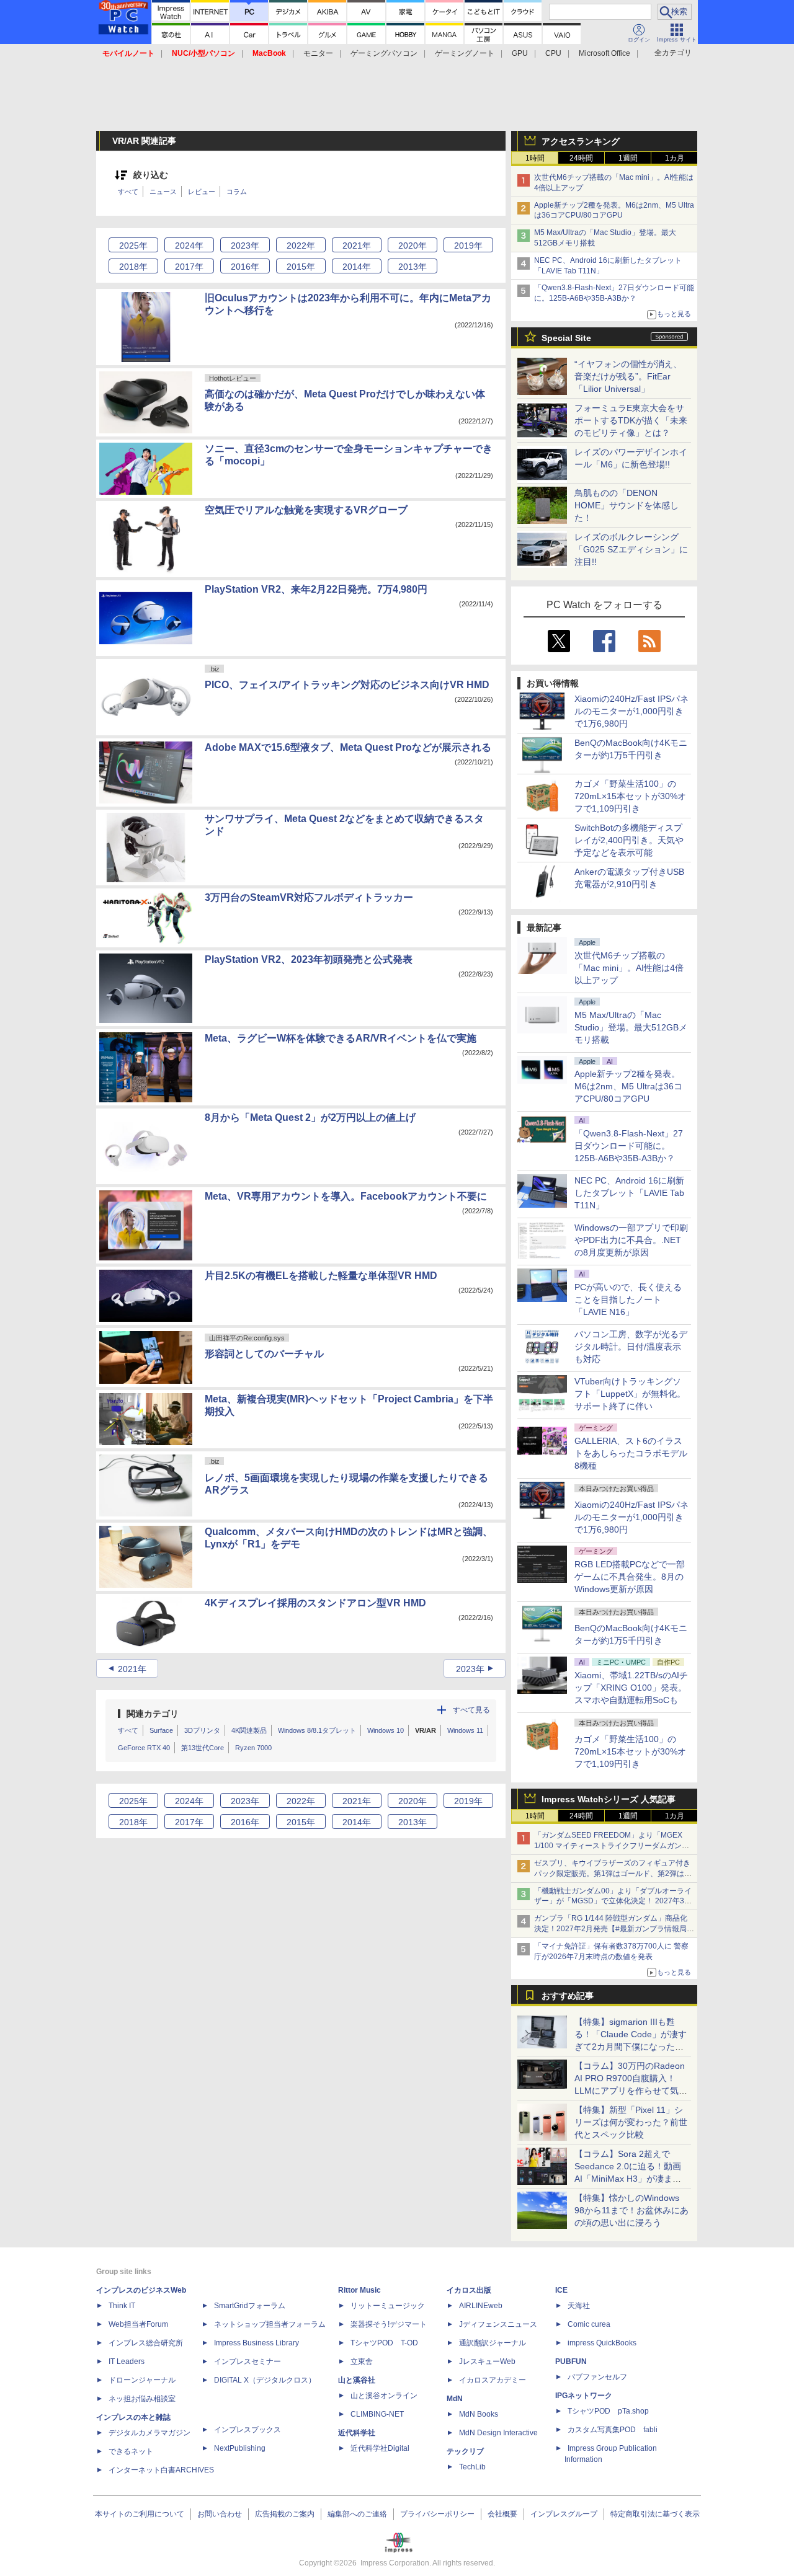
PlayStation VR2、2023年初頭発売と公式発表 (309, 959)
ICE (561, 2290)
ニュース (163, 192)
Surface (161, 1730)
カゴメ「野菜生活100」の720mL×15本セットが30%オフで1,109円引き (630, 796)
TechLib (472, 2467)
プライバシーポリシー (437, 2514)
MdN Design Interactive (498, 2433)
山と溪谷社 (357, 2380)
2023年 (470, 1669)
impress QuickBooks (602, 2343)
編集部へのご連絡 (357, 2514)
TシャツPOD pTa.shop (608, 2411)
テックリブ (465, 2451)
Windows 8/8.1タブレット (317, 1730)
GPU (520, 53)
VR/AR (426, 1730)
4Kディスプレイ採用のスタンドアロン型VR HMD (315, 1603)
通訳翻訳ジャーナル (493, 2343)
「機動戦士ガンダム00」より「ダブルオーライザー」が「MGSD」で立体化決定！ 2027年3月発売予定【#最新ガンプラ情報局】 (613, 1901)
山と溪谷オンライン (384, 2396)
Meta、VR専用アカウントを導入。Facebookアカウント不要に (346, 1196)
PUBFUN (571, 2361)
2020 (413, 246)
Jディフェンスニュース (498, 2324)
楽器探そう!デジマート (389, 2324)
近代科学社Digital (380, 2448)
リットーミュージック (388, 2306)
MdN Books (479, 2414)
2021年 (132, 1669)
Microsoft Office (604, 53)
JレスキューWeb (487, 2361)
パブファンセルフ (597, 2377)
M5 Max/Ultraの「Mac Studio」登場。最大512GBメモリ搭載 (631, 1027)
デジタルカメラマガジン (149, 2433)
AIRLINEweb (481, 2306)
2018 (133, 267)
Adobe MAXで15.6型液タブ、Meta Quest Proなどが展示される (348, 747)
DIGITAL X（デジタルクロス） (265, 2380)
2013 (413, 267)
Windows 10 (386, 1730)
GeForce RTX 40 (144, 1748)
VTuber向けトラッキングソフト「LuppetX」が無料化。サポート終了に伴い (630, 1394)
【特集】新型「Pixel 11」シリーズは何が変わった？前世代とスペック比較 (631, 2122)
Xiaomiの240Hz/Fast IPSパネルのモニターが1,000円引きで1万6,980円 (631, 711)
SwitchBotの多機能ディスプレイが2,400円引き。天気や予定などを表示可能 (629, 840)
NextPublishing (240, 2448)
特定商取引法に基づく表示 (655, 2514)
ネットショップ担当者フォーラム (270, 2324)
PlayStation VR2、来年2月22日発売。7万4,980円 (316, 589)
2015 (301, 267)
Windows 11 (465, 1730)
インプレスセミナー (248, 2361)
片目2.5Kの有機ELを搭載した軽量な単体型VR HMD (321, 1276)
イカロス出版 (469, 2290)
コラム (237, 192)
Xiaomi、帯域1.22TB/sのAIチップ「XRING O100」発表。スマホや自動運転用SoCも (631, 1688)
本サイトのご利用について (140, 2514)
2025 (133, 246)
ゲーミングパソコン (384, 53)
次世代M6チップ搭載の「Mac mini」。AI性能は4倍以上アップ (629, 968)
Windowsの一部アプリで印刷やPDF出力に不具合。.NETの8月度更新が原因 (631, 1240)
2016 (245, 267)
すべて (128, 192)
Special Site (566, 338)
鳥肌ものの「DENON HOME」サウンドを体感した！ (627, 505)
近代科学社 (357, 2433)
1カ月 (675, 158)
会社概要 (502, 2514)
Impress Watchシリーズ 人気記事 (609, 1799)
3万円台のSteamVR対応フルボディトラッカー (309, 897)
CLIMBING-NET (377, 2414)
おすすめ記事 (568, 1996)
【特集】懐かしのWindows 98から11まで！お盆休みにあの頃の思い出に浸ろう (631, 2210)
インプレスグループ (564, 2514)
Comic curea (589, 2324)
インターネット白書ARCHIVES (161, 2470)
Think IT (122, 2306)
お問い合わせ (220, 2514)
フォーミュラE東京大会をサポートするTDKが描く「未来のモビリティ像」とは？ (631, 420)
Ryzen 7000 (253, 1748)
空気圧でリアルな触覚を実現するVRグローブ (306, 510)
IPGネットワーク (584, 2396)
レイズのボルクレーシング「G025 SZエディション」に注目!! (631, 549)
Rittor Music (359, 2290)
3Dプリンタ (202, 1730)
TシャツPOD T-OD (384, 2343)
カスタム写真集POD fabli (613, 2430)
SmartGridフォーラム (250, 2306)
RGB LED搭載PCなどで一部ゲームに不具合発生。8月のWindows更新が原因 (630, 1577)
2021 (357, 246)
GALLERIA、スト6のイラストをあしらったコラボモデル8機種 (631, 1453)
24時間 (581, 158)
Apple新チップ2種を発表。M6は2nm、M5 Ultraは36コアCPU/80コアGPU (628, 1086)
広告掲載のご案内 (285, 2514)
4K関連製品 (249, 1730)
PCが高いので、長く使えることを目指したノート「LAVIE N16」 (628, 1299)
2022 (301, 246)
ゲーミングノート (465, 53)
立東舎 (362, 2361)
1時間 (535, 158)
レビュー (202, 192)
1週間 (628, 158)
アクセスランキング (581, 141)
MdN (455, 2399)
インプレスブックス (248, 2430)
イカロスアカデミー (493, 2380)
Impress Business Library (256, 2343)
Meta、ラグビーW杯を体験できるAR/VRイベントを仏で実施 (341, 1038)
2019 (468, 246)
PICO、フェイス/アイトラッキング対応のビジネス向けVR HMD (347, 685)
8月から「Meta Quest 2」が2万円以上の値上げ (310, 1118)
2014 (357, 267)
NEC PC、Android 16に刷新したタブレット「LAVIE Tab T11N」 (629, 1193)
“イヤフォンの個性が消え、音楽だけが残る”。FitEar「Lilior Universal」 (628, 376)
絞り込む (151, 175)
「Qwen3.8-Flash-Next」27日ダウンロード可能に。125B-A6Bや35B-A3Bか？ (629, 1146)
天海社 (579, 2306)
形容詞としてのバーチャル (264, 1354)
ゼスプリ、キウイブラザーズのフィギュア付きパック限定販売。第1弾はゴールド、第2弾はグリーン (613, 1874)
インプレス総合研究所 (146, 2343)
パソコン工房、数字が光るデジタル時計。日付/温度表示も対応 (631, 1347)
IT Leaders (127, 2361)
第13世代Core (203, 1748)
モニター (318, 53)
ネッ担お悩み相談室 (142, 2399)
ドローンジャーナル (142, 2380)
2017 (189, 267)
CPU (553, 53)
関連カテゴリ (153, 1714)
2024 (189, 246)
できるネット (131, 2451)
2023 (245, 246)
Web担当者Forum (138, 2324)
